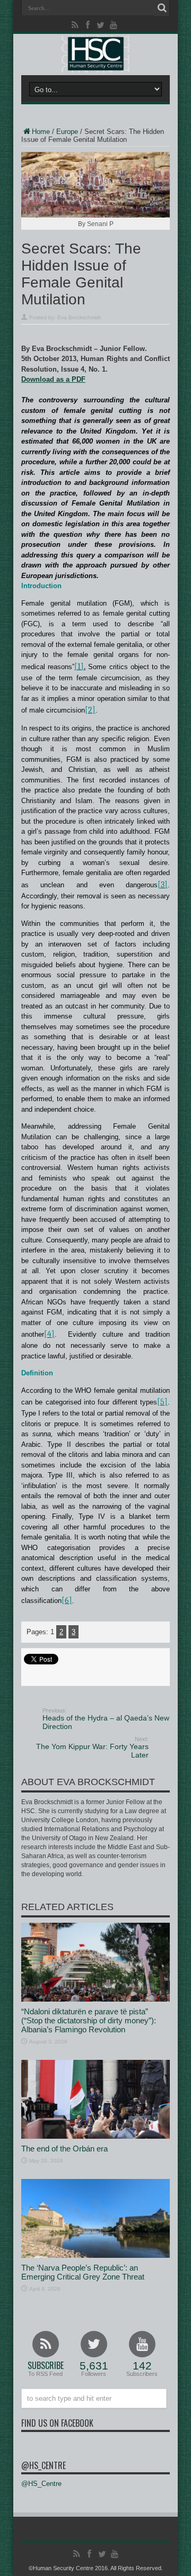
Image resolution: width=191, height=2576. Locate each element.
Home (41, 132)
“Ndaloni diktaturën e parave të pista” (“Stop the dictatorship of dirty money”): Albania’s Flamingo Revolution (89, 2020)
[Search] (162, 8)
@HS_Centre (44, 2465)
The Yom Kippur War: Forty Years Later (92, 1748)
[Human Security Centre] (95, 54)
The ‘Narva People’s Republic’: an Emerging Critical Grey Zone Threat (83, 2272)
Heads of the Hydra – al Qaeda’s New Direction (106, 1719)
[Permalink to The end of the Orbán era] (95, 2136)
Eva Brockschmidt (79, 317)
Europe (67, 132)
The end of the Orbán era (64, 2149)
